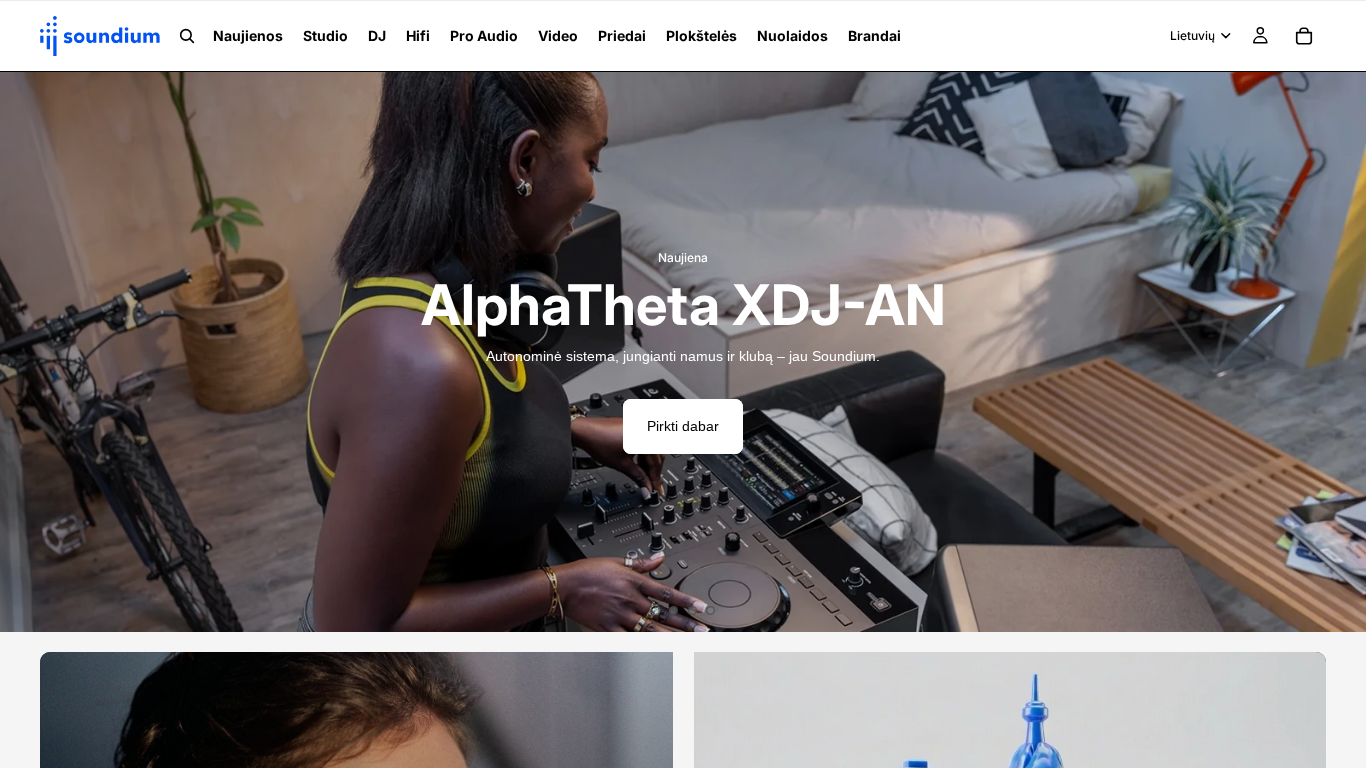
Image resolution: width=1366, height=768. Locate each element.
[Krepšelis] (1304, 36)
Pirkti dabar (683, 426)
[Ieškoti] (187, 36)
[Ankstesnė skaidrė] (30, 352)
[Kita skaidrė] (1336, 352)
